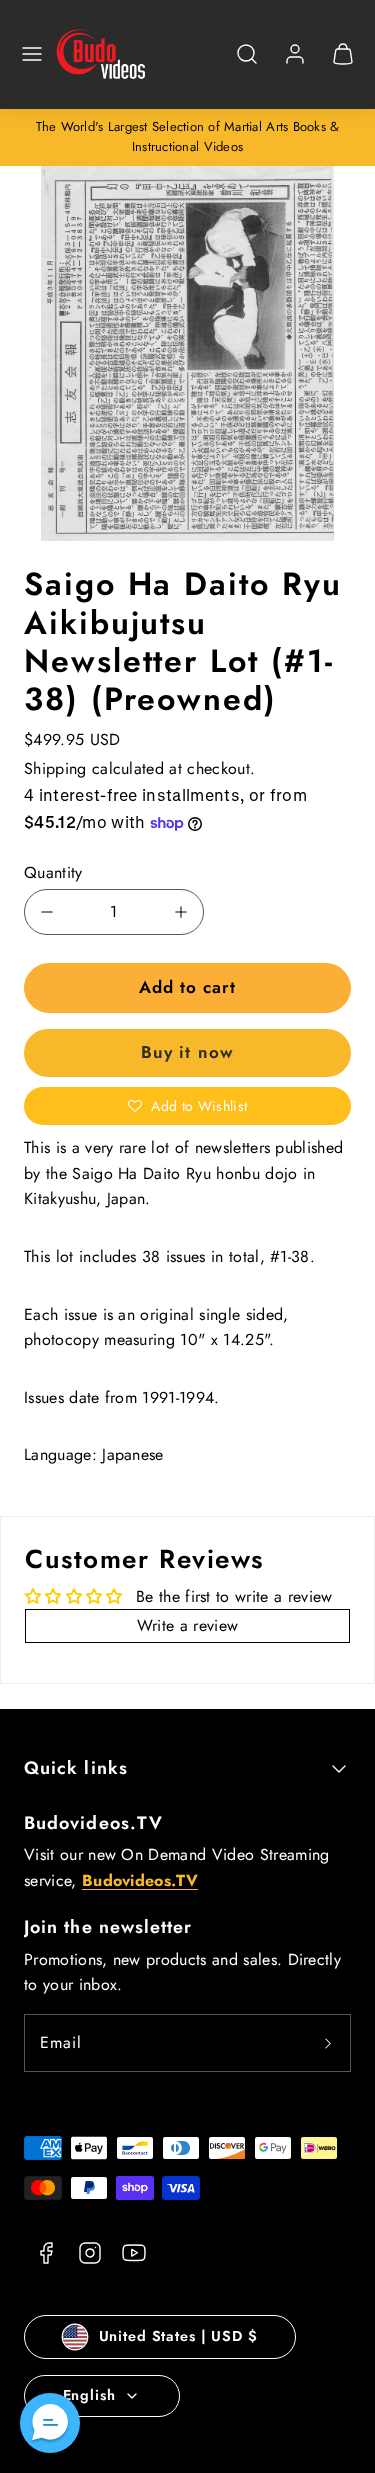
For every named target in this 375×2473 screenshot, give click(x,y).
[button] (32, 54)
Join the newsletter (108, 1927)
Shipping (55, 768)
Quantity (53, 872)
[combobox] (247, 64)
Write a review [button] (187, 1625)
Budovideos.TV (93, 1823)
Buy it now (187, 1052)
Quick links (76, 1768)
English (89, 2395)
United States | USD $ (178, 2336)
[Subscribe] (328, 2043)
